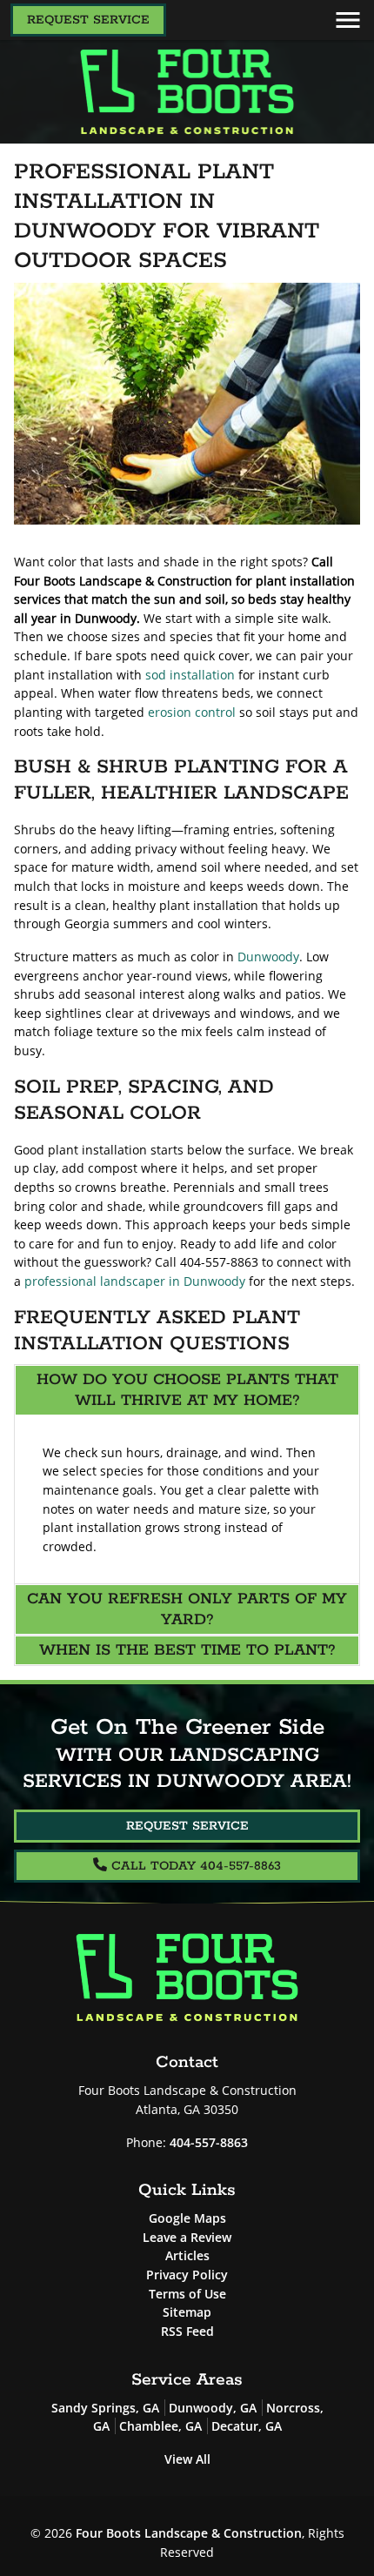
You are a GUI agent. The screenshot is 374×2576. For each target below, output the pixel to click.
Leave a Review (187, 2237)
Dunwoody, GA (213, 2408)
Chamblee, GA (160, 2426)
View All (187, 2459)
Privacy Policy (187, 2275)
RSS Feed (187, 2331)
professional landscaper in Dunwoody (135, 1281)
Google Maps (187, 2218)
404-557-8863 (209, 2142)
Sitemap (187, 2312)
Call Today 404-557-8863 (194, 1866)
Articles (187, 2255)
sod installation (190, 675)
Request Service (88, 20)
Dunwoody (268, 957)
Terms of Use (187, 2294)
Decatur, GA (247, 2426)
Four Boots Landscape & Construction (189, 2533)
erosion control (192, 712)
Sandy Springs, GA (105, 2408)
